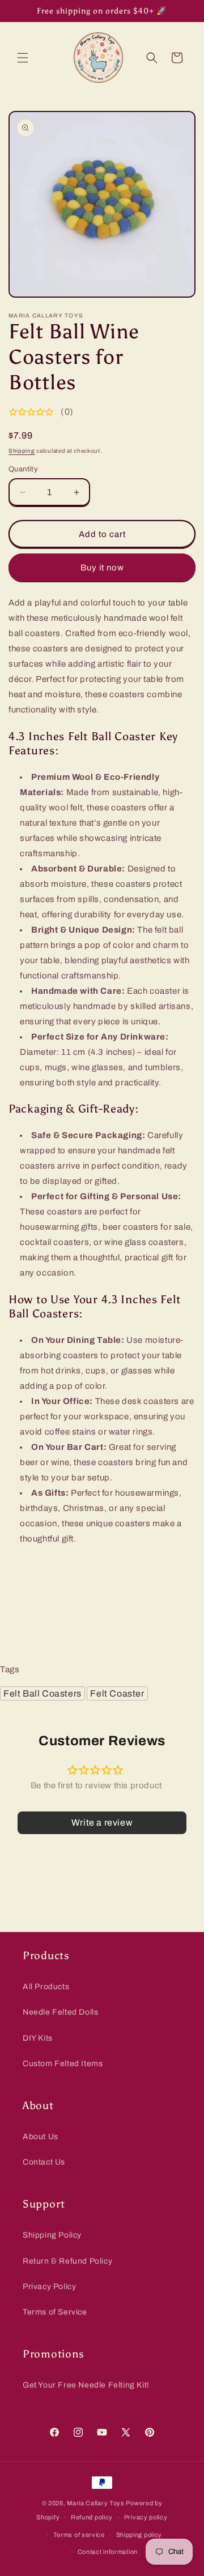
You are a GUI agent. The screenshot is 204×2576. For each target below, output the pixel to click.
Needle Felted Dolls (60, 2012)
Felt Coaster (117, 1693)
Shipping (22, 451)
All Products (46, 1987)
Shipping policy (139, 2535)
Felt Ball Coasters (42, 1693)
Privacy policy (146, 2517)
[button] (23, 58)
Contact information (108, 2552)
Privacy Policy (49, 2287)
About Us (41, 2137)
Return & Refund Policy (67, 2261)
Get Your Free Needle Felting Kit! (86, 2385)
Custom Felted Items (63, 2064)
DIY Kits (38, 2038)
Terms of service (79, 2535)
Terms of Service (55, 2312)
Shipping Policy (52, 2235)
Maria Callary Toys (96, 2503)
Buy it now (102, 568)
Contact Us (44, 2162)
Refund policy (92, 2517)
